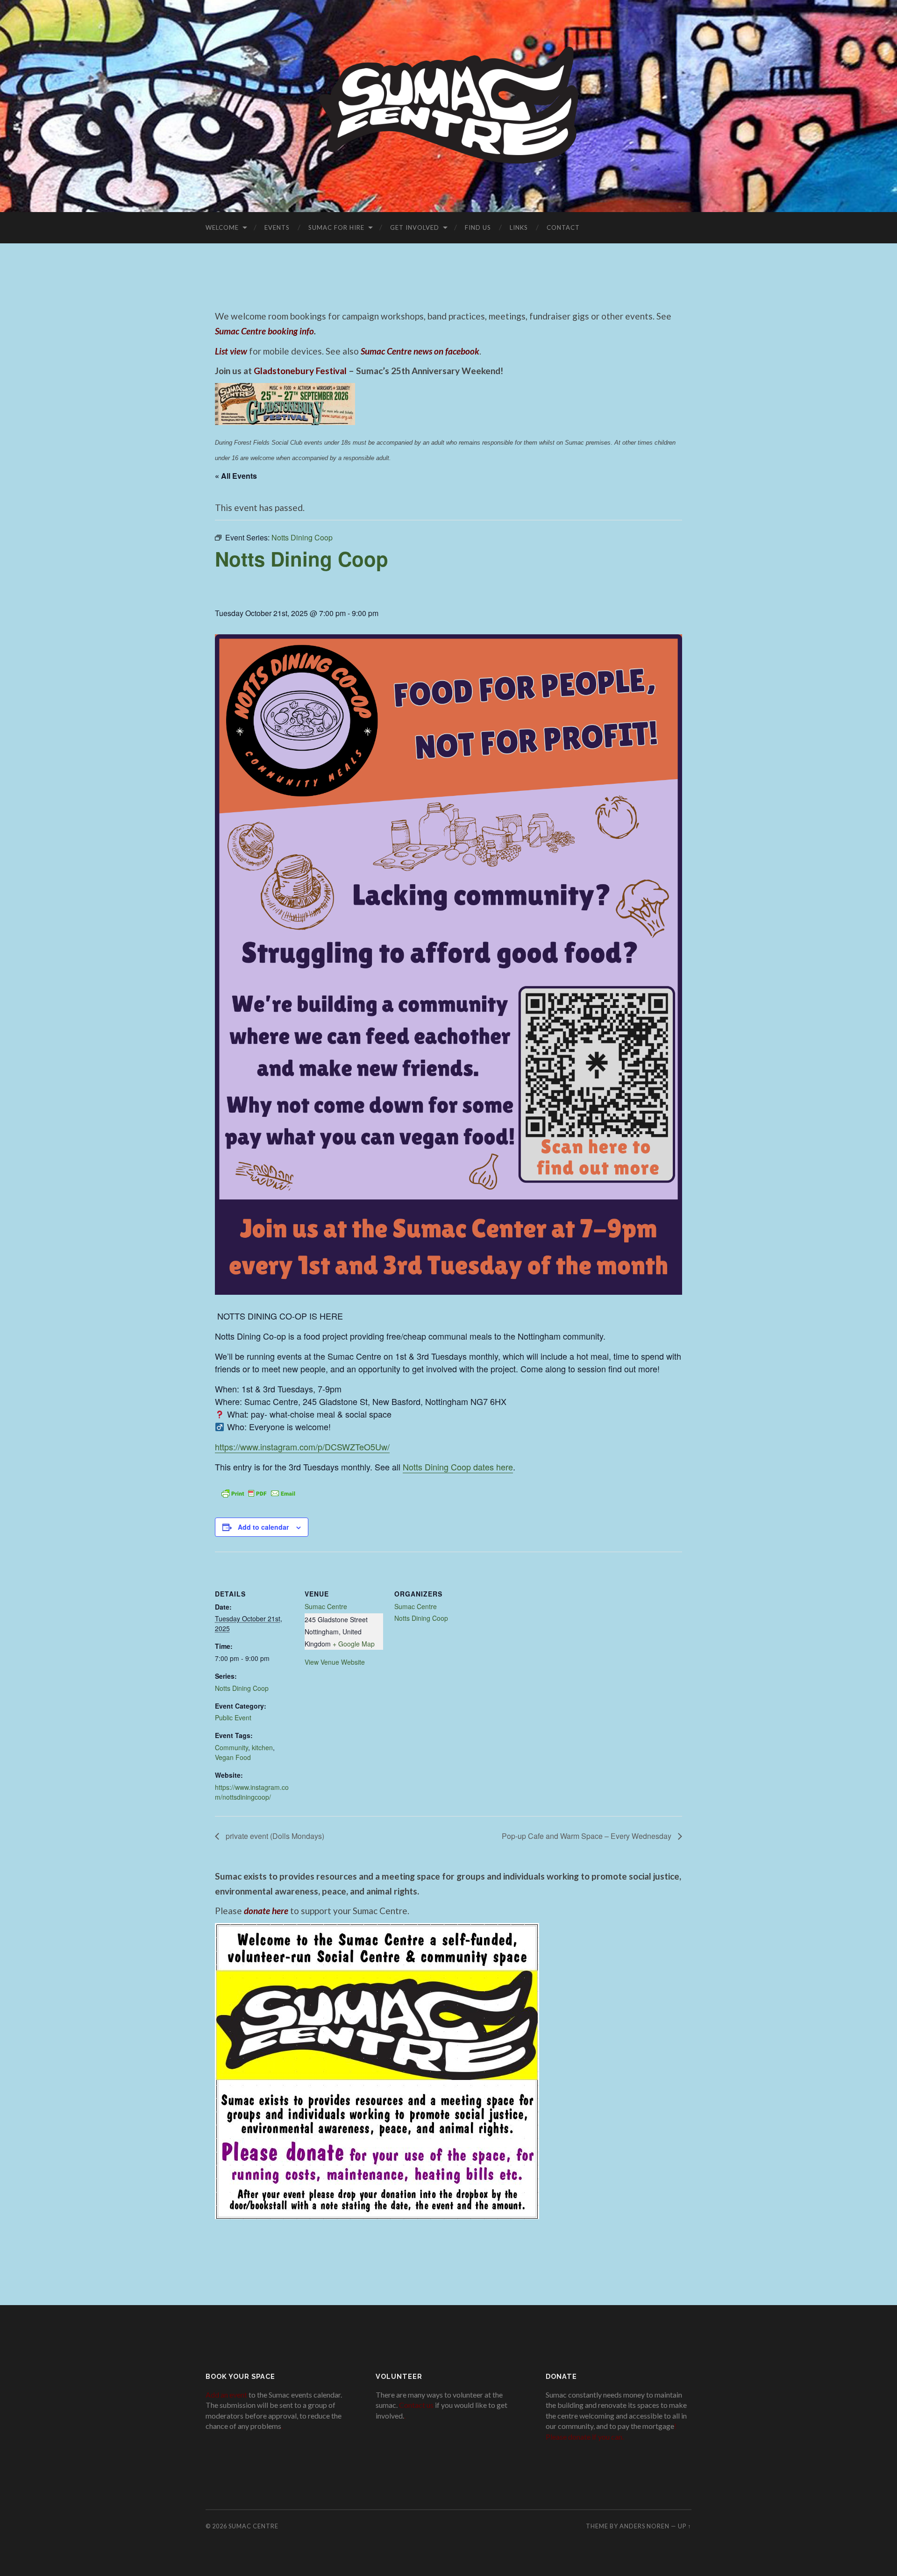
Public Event (233, 1717)
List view (231, 351)
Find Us (478, 227)
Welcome (222, 227)
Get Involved (415, 227)
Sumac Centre (326, 1606)
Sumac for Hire (336, 227)
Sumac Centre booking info (264, 331)
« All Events (236, 476)
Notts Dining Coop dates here (458, 1467)
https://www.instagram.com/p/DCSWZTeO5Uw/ (302, 1447)
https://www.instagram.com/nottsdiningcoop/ (252, 1792)
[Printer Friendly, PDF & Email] (258, 1492)
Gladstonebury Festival (300, 371)
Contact (563, 227)
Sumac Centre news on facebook (420, 351)
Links (519, 227)
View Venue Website (335, 1662)
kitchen (262, 1747)
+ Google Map (354, 1644)
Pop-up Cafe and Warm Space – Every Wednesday (587, 1836)
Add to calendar (263, 1527)
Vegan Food (233, 1757)
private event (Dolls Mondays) (274, 1836)
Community (231, 1747)
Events (277, 227)
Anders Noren (644, 2526)
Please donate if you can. (585, 2437)
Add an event (226, 2395)
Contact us (416, 2405)
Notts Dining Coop (242, 1688)
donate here (266, 1911)
